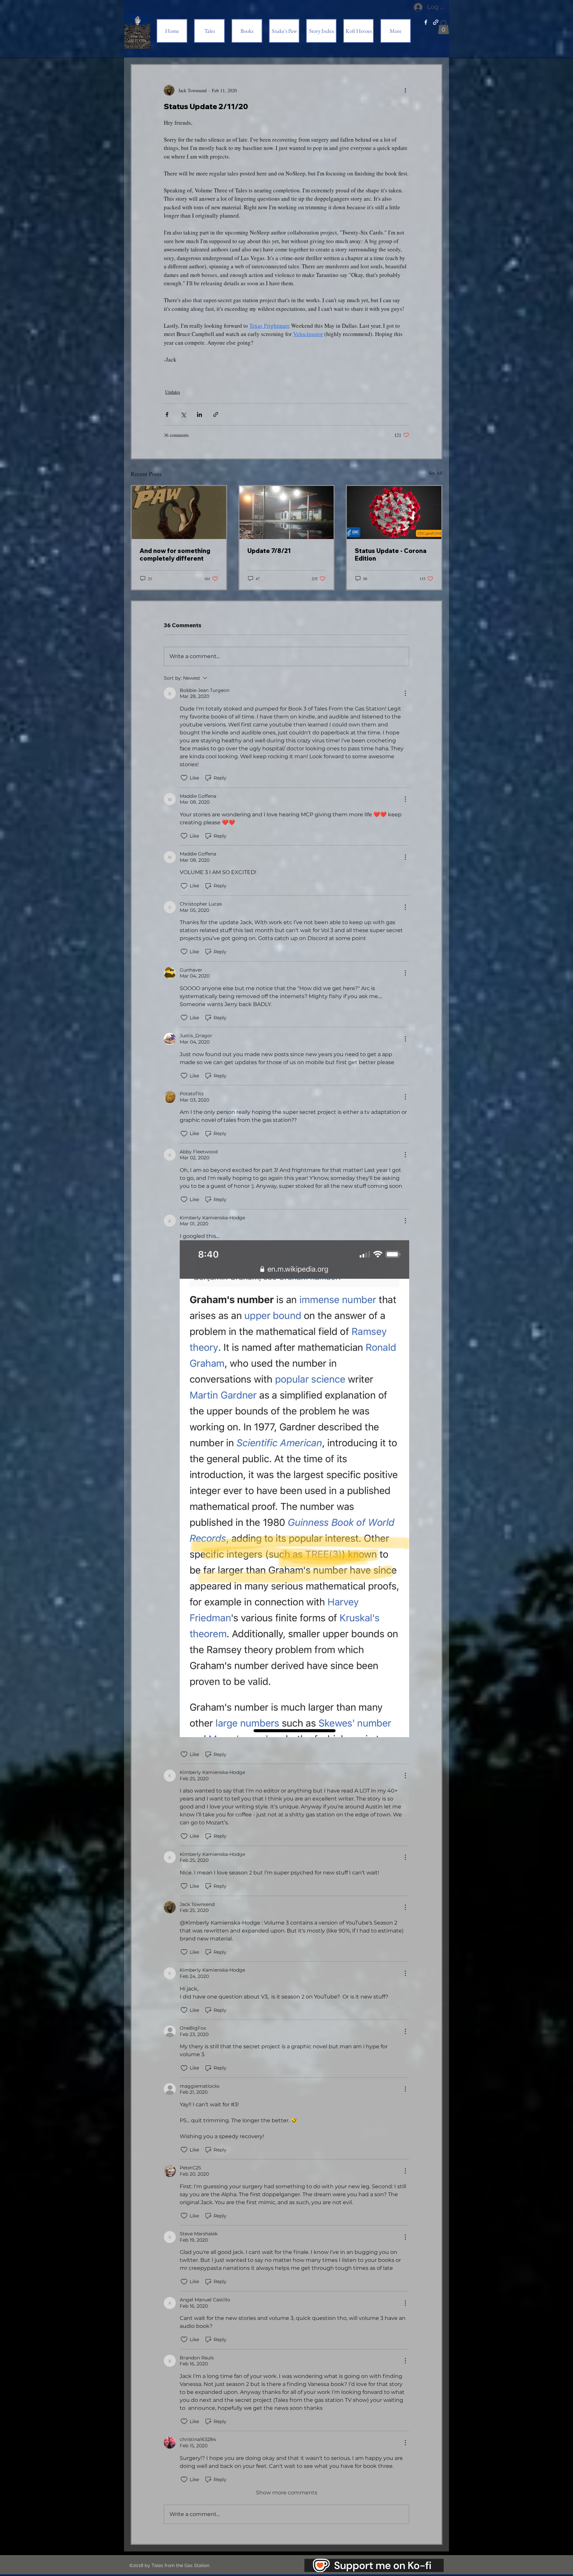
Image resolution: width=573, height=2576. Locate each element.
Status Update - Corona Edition (391, 555)
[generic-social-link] (436, 22)
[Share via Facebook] (167, 414)
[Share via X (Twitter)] (183, 414)
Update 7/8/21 (269, 551)
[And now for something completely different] (179, 512)
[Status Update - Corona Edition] (394, 512)
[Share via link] (216, 414)
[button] (444, 27)
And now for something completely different (175, 555)
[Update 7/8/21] (287, 512)
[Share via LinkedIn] (199, 414)
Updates (173, 392)
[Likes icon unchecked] (184, 778)
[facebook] (426, 22)
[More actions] (405, 90)
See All (435, 473)
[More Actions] (405, 693)
